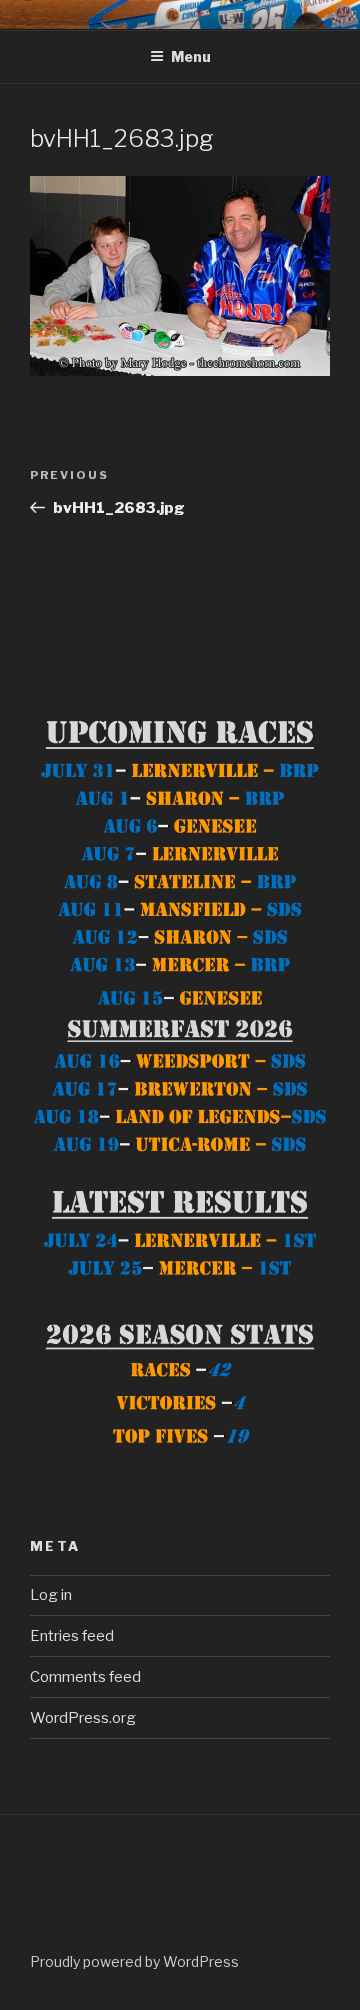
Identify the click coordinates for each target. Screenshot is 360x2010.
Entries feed (72, 1636)
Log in (51, 1595)
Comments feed (85, 1677)
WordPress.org (83, 1718)
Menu (191, 56)
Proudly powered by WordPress (134, 1961)
